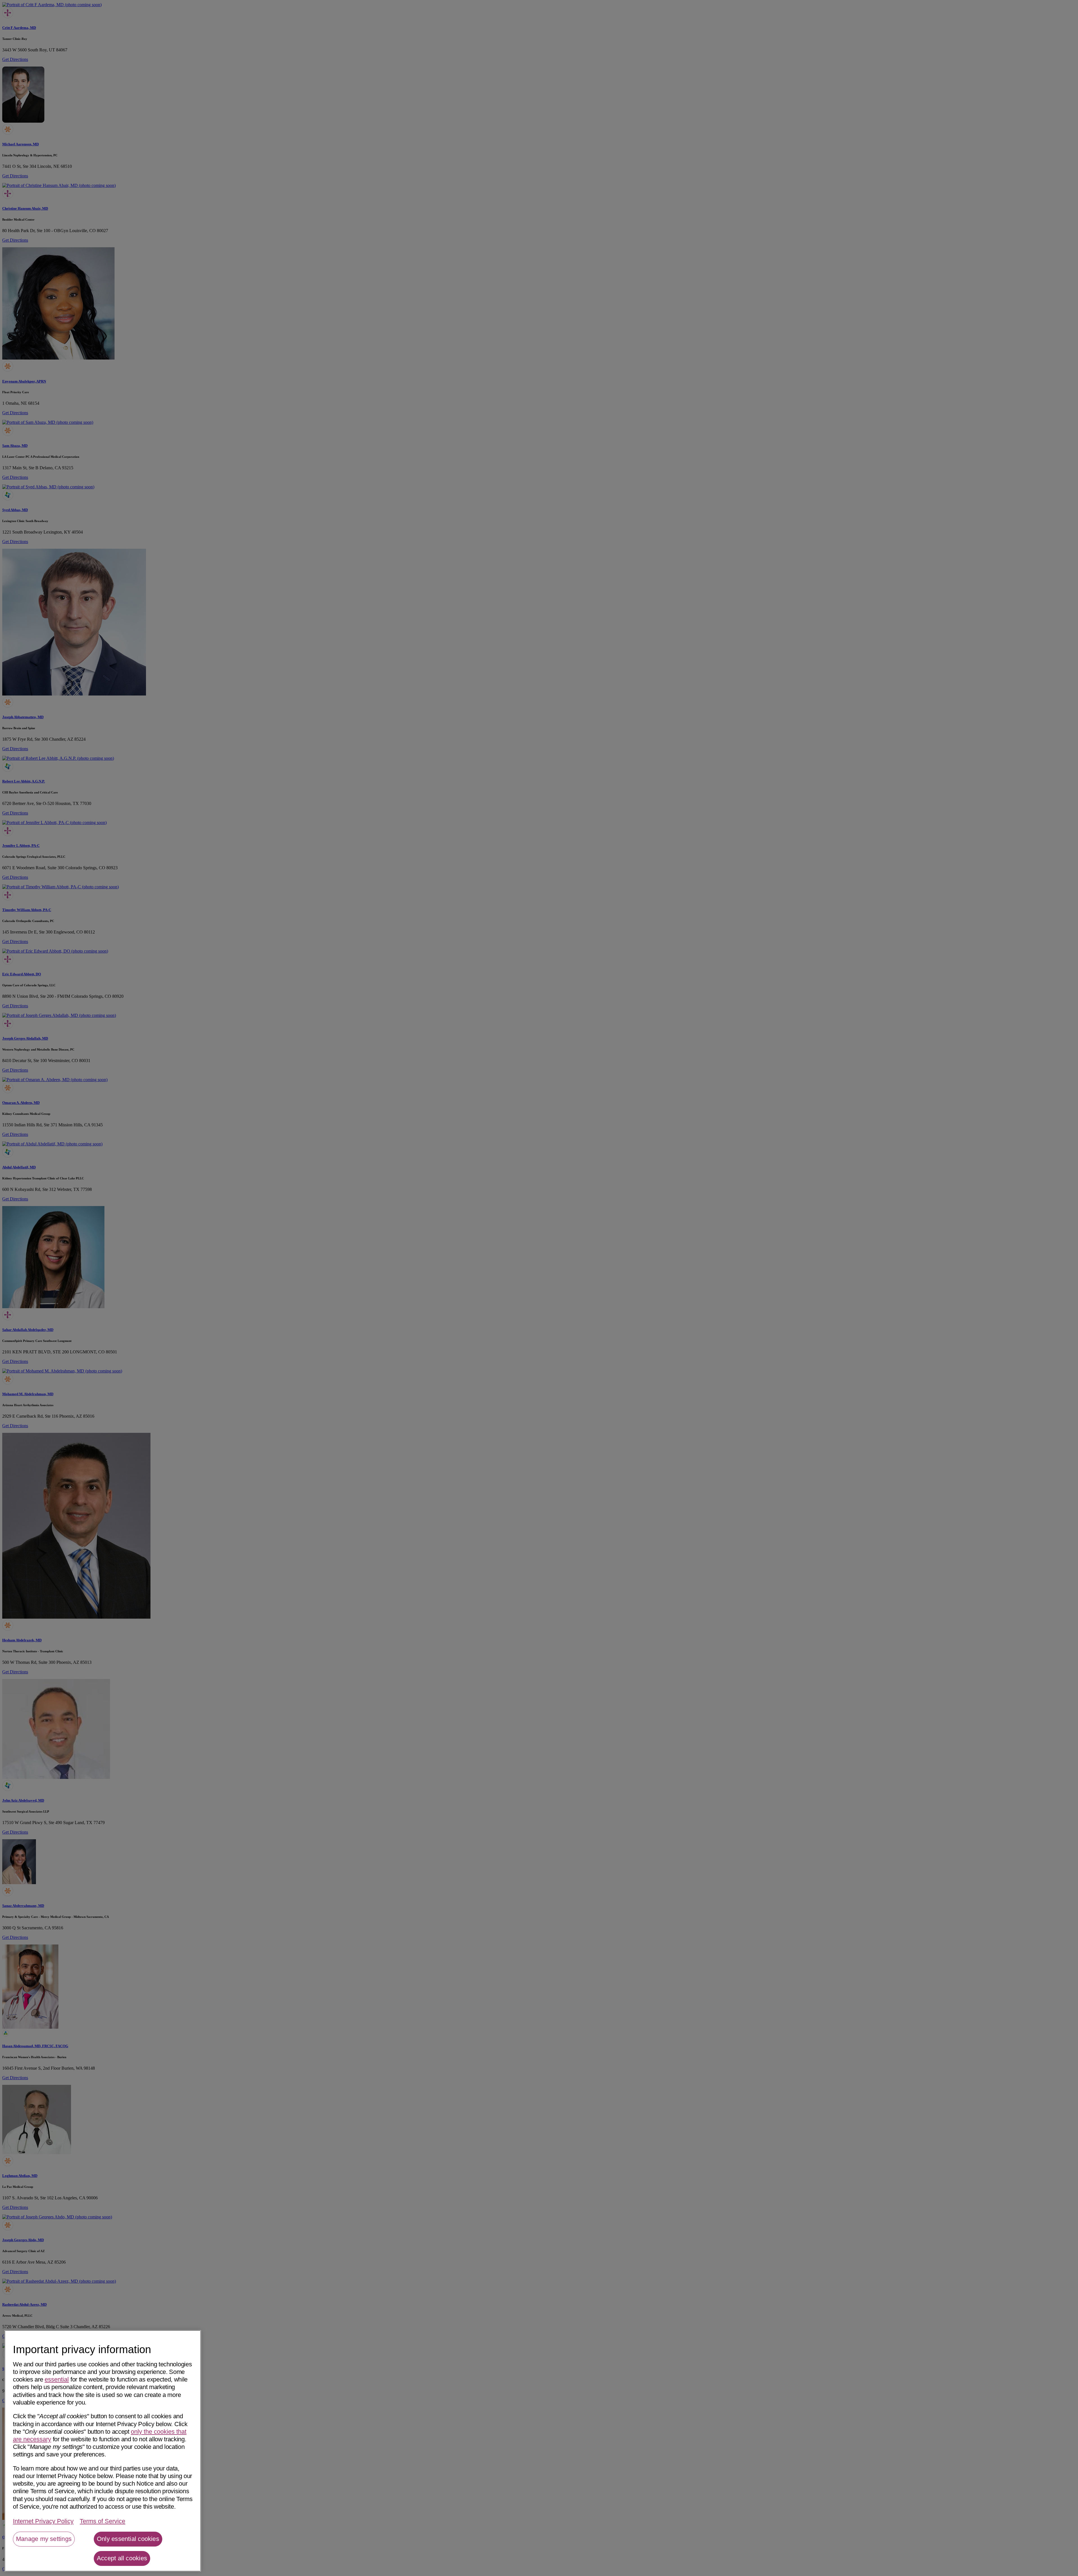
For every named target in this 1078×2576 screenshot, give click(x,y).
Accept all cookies (122, 2558)
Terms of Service (102, 2521)
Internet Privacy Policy (43, 2521)
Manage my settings (44, 2539)
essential (57, 2379)
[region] (103, 2451)
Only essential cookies (128, 2539)
